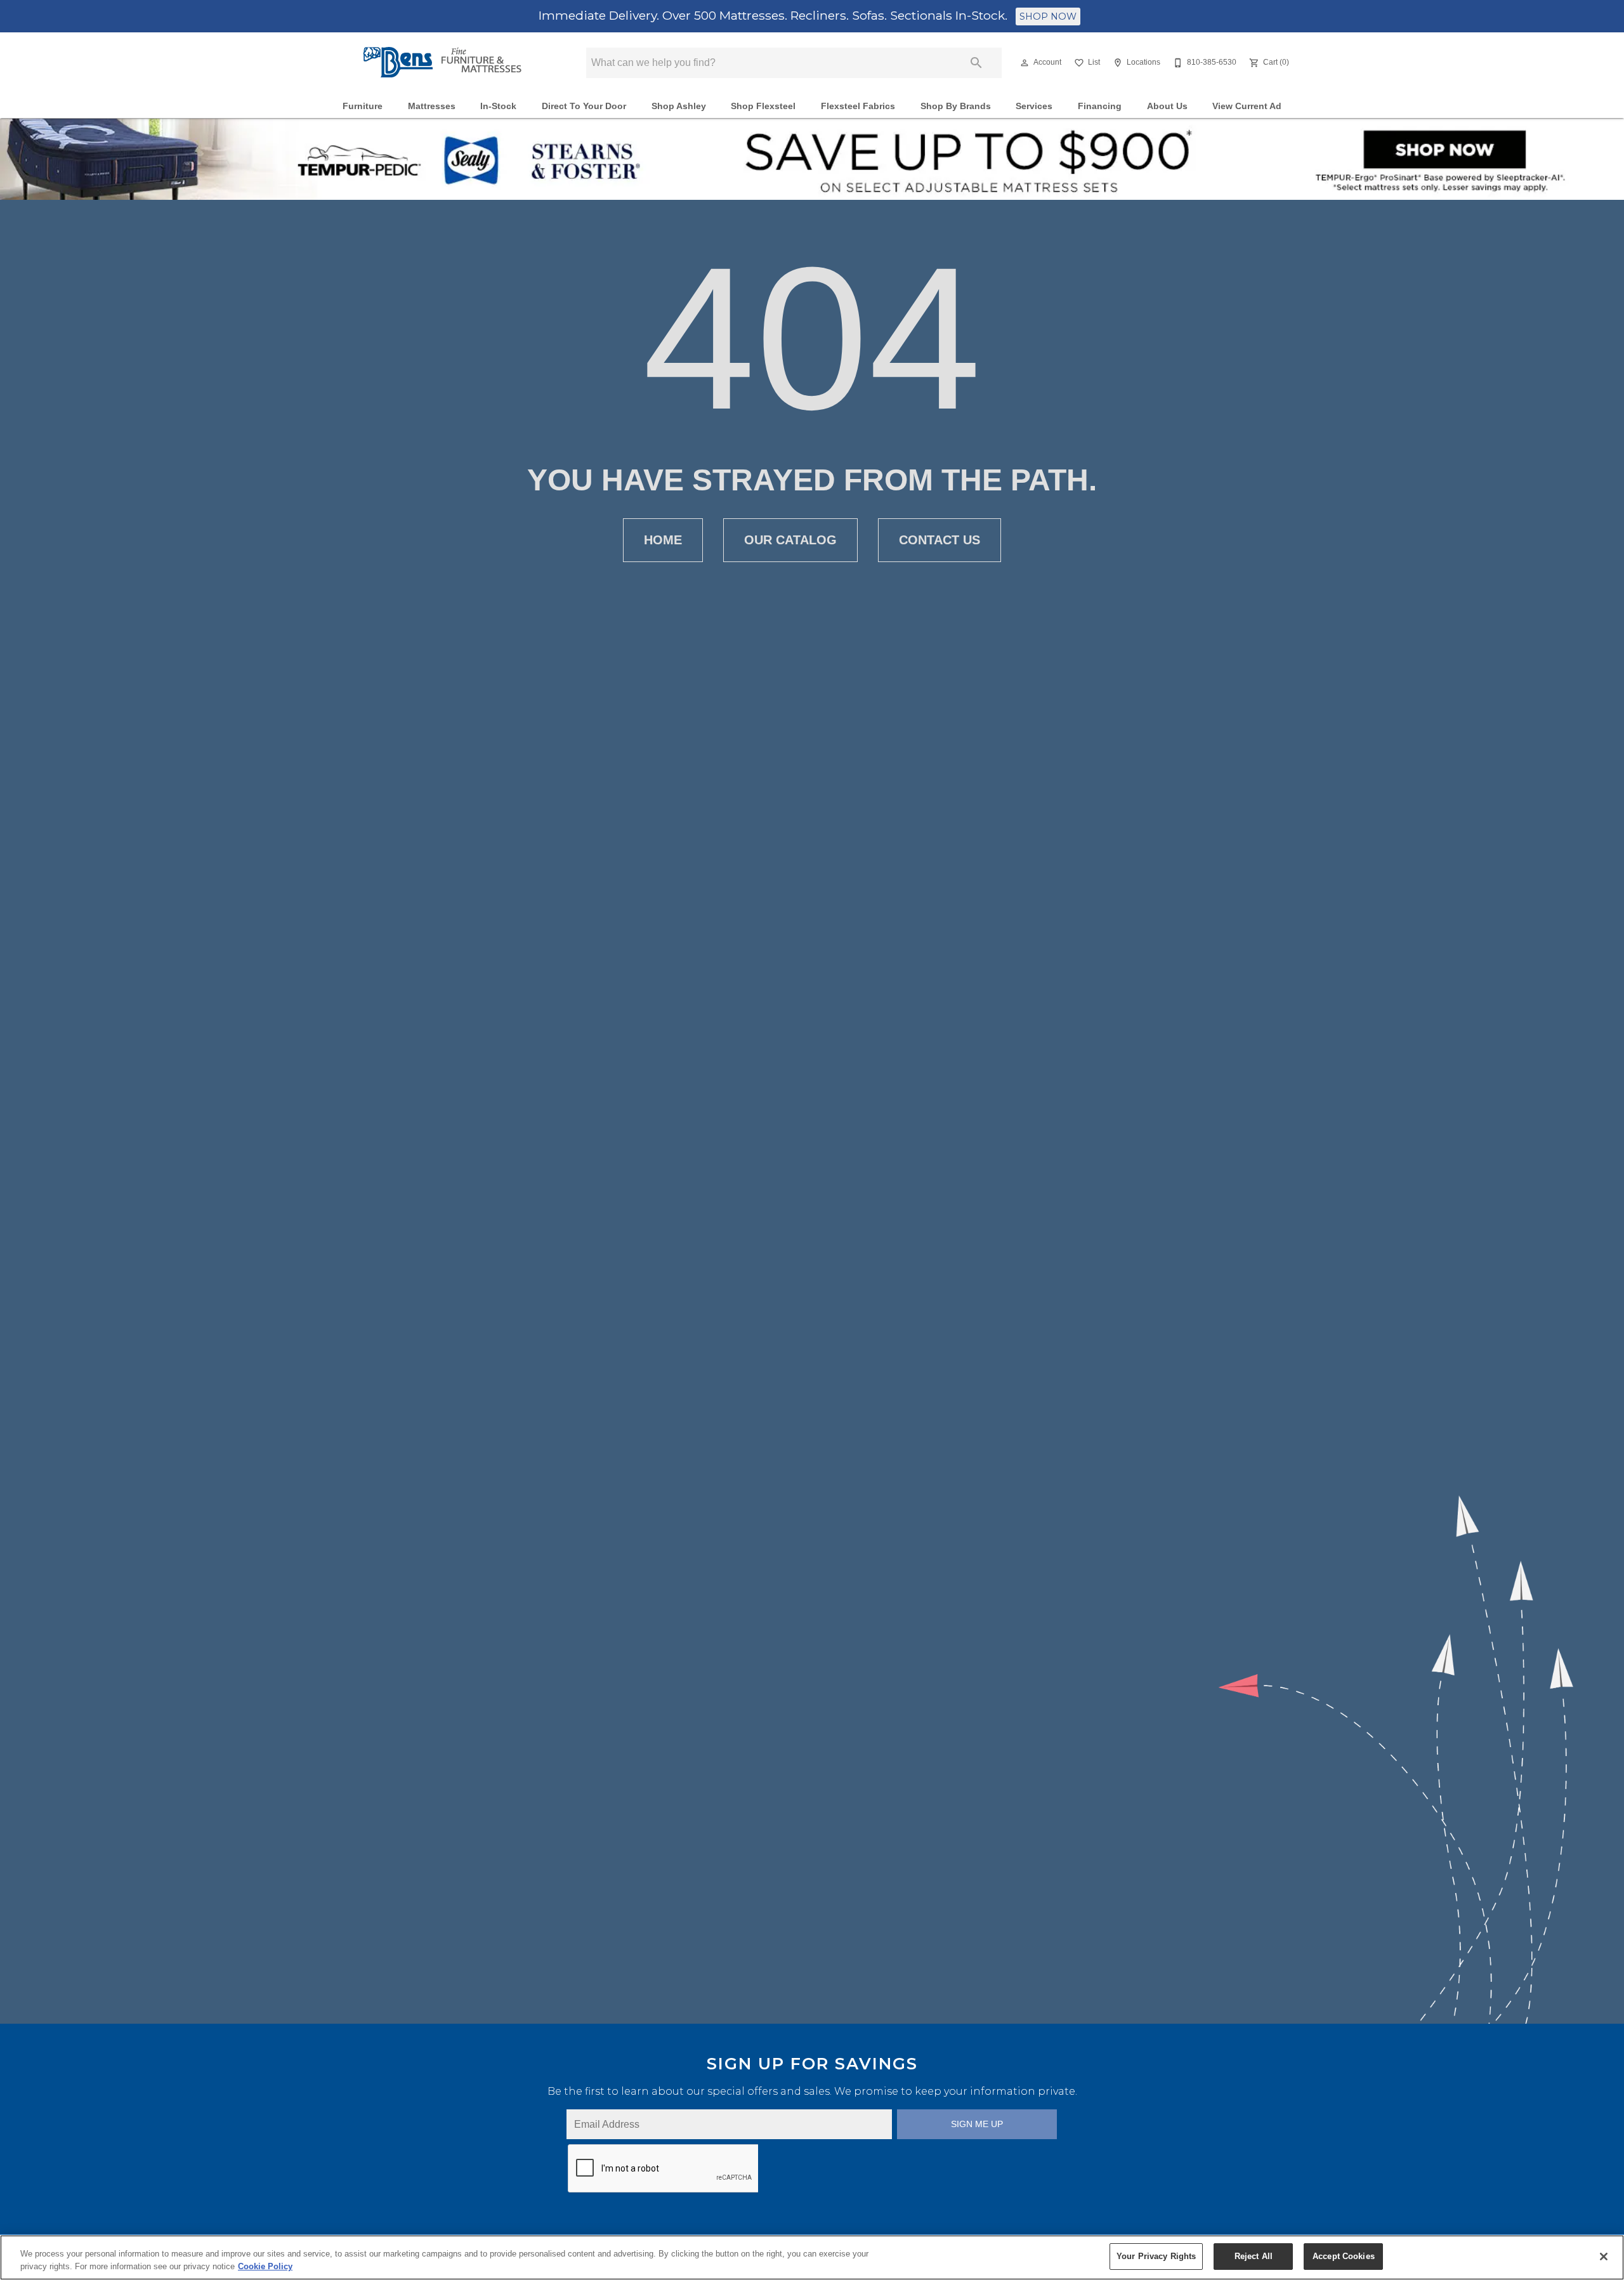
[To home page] (443, 62)
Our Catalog (790, 540)
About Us (1167, 106)
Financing (1100, 106)
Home (663, 540)
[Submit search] (976, 63)
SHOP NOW (1048, 16)
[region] (812, 2257)
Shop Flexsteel (763, 106)
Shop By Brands (956, 106)
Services (1034, 106)
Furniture (363, 106)
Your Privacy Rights (1156, 2256)
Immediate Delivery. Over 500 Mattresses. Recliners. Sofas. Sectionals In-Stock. (775, 15)
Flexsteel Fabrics (858, 106)
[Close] (1604, 2257)
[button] (1025, 63)
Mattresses (432, 106)
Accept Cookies (1344, 2256)
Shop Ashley (679, 106)
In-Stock (498, 106)
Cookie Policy (265, 2266)
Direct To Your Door (584, 106)
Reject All (1254, 2256)
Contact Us (940, 540)
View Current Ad (1247, 106)
